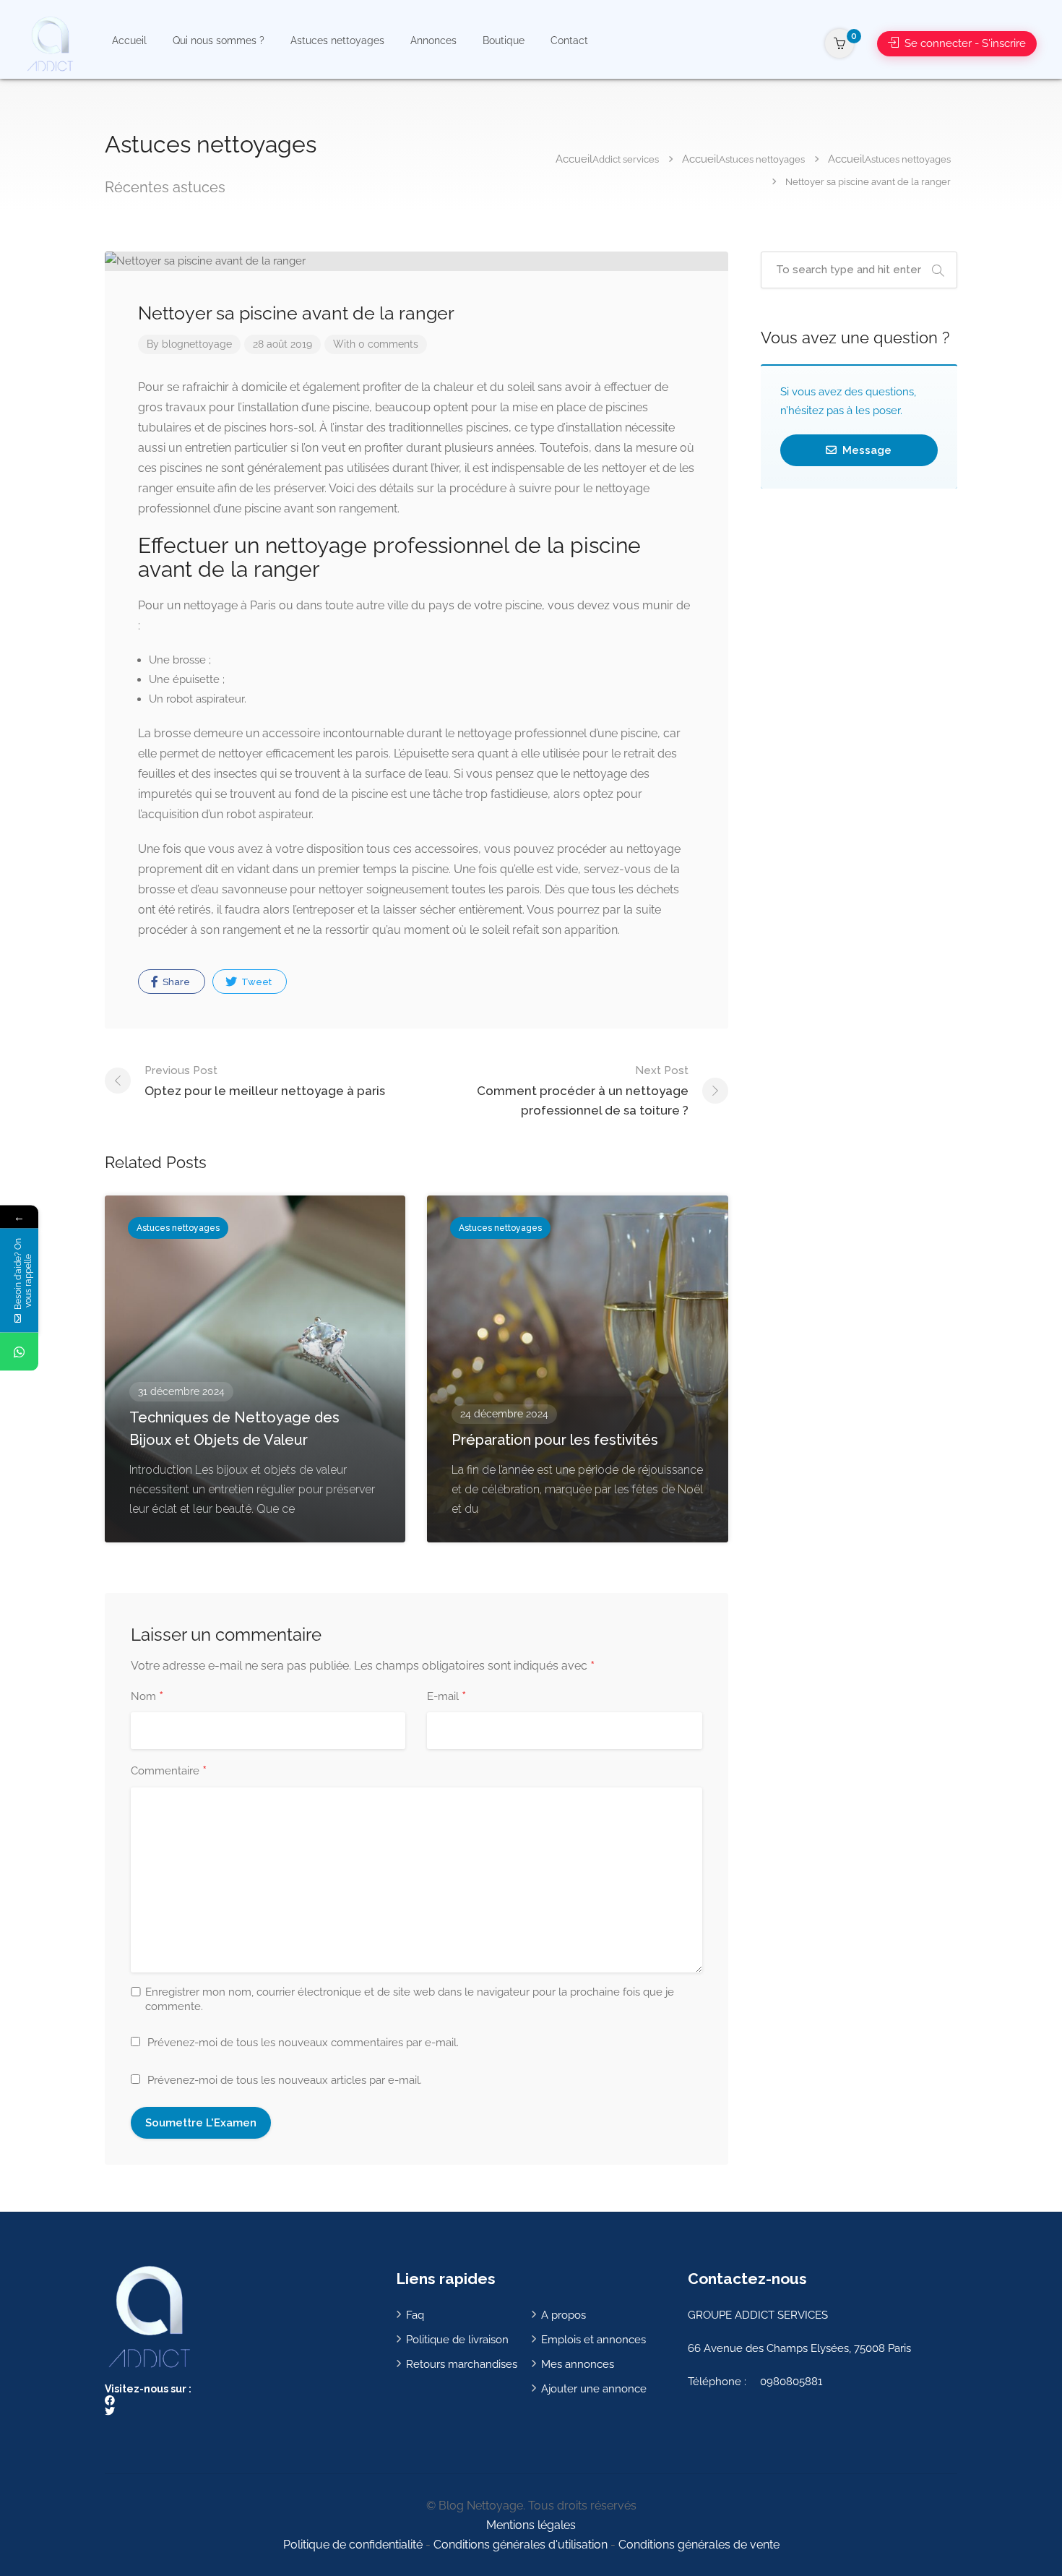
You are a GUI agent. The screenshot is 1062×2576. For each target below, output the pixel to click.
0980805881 (791, 2382)
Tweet (255, 982)
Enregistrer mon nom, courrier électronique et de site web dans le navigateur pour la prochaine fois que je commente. (410, 1999)
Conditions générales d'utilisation (521, 2545)
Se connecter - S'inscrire (964, 43)
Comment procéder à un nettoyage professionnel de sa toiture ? (583, 1091)
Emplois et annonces (593, 2340)
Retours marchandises (462, 2364)
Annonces (433, 40)
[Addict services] (49, 43)
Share (175, 982)
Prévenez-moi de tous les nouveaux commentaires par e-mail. (303, 2043)
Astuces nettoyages (337, 40)
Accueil (129, 40)
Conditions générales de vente (699, 2545)
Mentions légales (531, 2525)
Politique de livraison (457, 2340)
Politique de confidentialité (353, 2545)
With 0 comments (376, 344)
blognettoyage (197, 344)
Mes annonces (578, 2364)
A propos (564, 2315)
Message (865, 450)
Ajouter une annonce (594, 2389)
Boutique (504, 40)
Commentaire (169, 1772)
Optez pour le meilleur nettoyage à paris (265, 1081)
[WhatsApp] (19, 1352)
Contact (569, 40)
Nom (147, 1697)
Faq (415, 2315)
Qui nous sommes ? (219, 40)
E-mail (446, 1697)
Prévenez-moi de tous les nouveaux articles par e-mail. (285, 2080)
